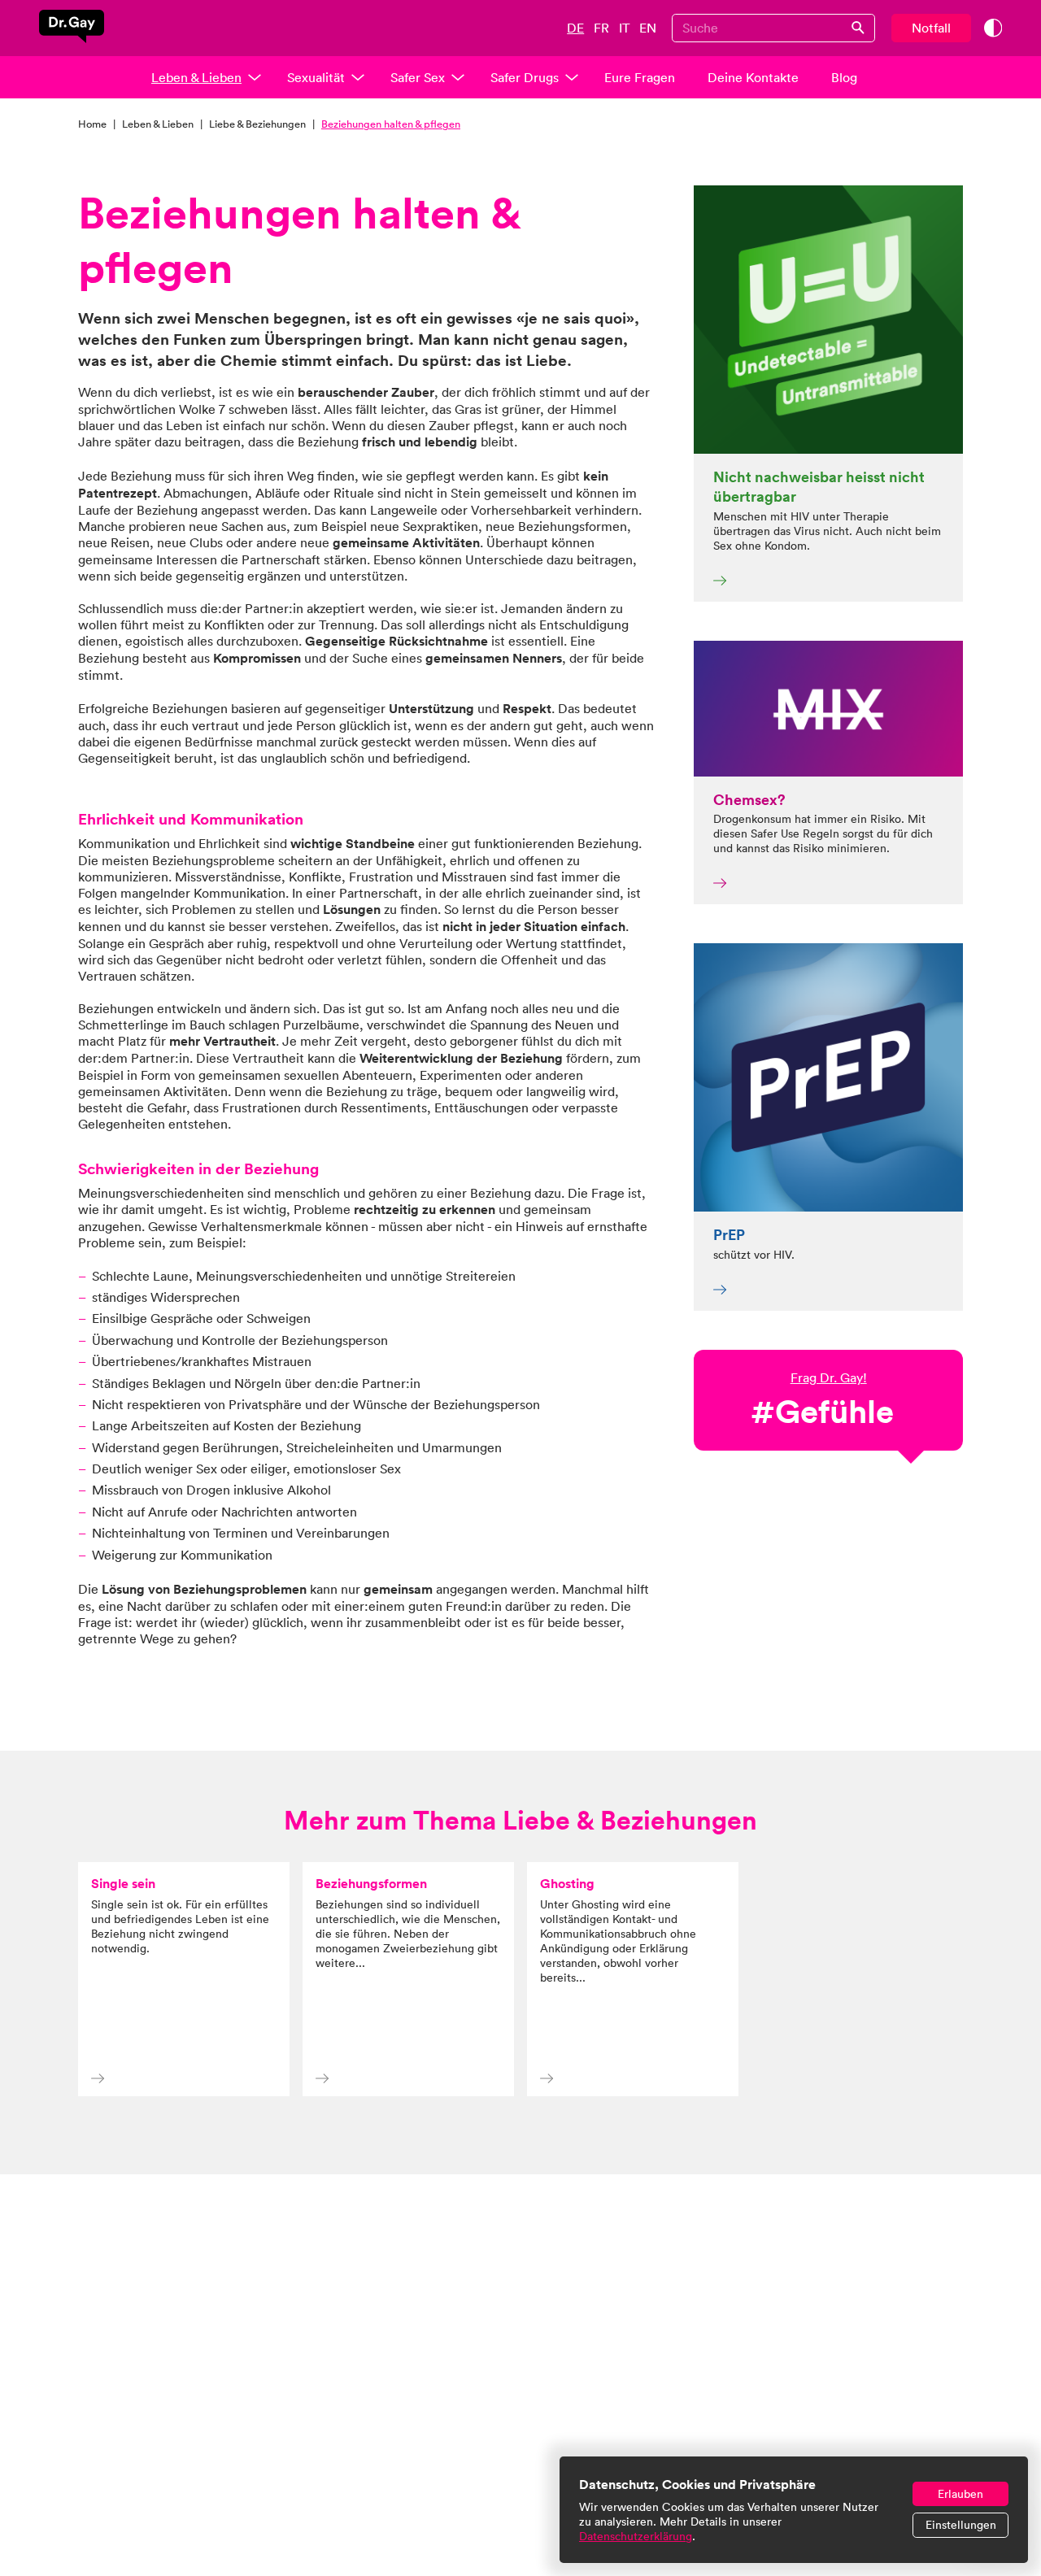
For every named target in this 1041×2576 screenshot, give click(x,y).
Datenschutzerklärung (636, 2536)
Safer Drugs (525, 77)
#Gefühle (822, 1411)
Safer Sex (418, 77)
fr (601, 28)
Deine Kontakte (753, 77)
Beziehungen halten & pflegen (391, 124)
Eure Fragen (640, 77)
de (575, 28)
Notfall (931, 28)
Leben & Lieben (196, 77)
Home (92, 124)
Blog (844, 77)
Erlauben (960, 2494)
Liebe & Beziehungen (257, 124)
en (648, 28)
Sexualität (316, 77)
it (624, 28)
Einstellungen (961, 2525)
